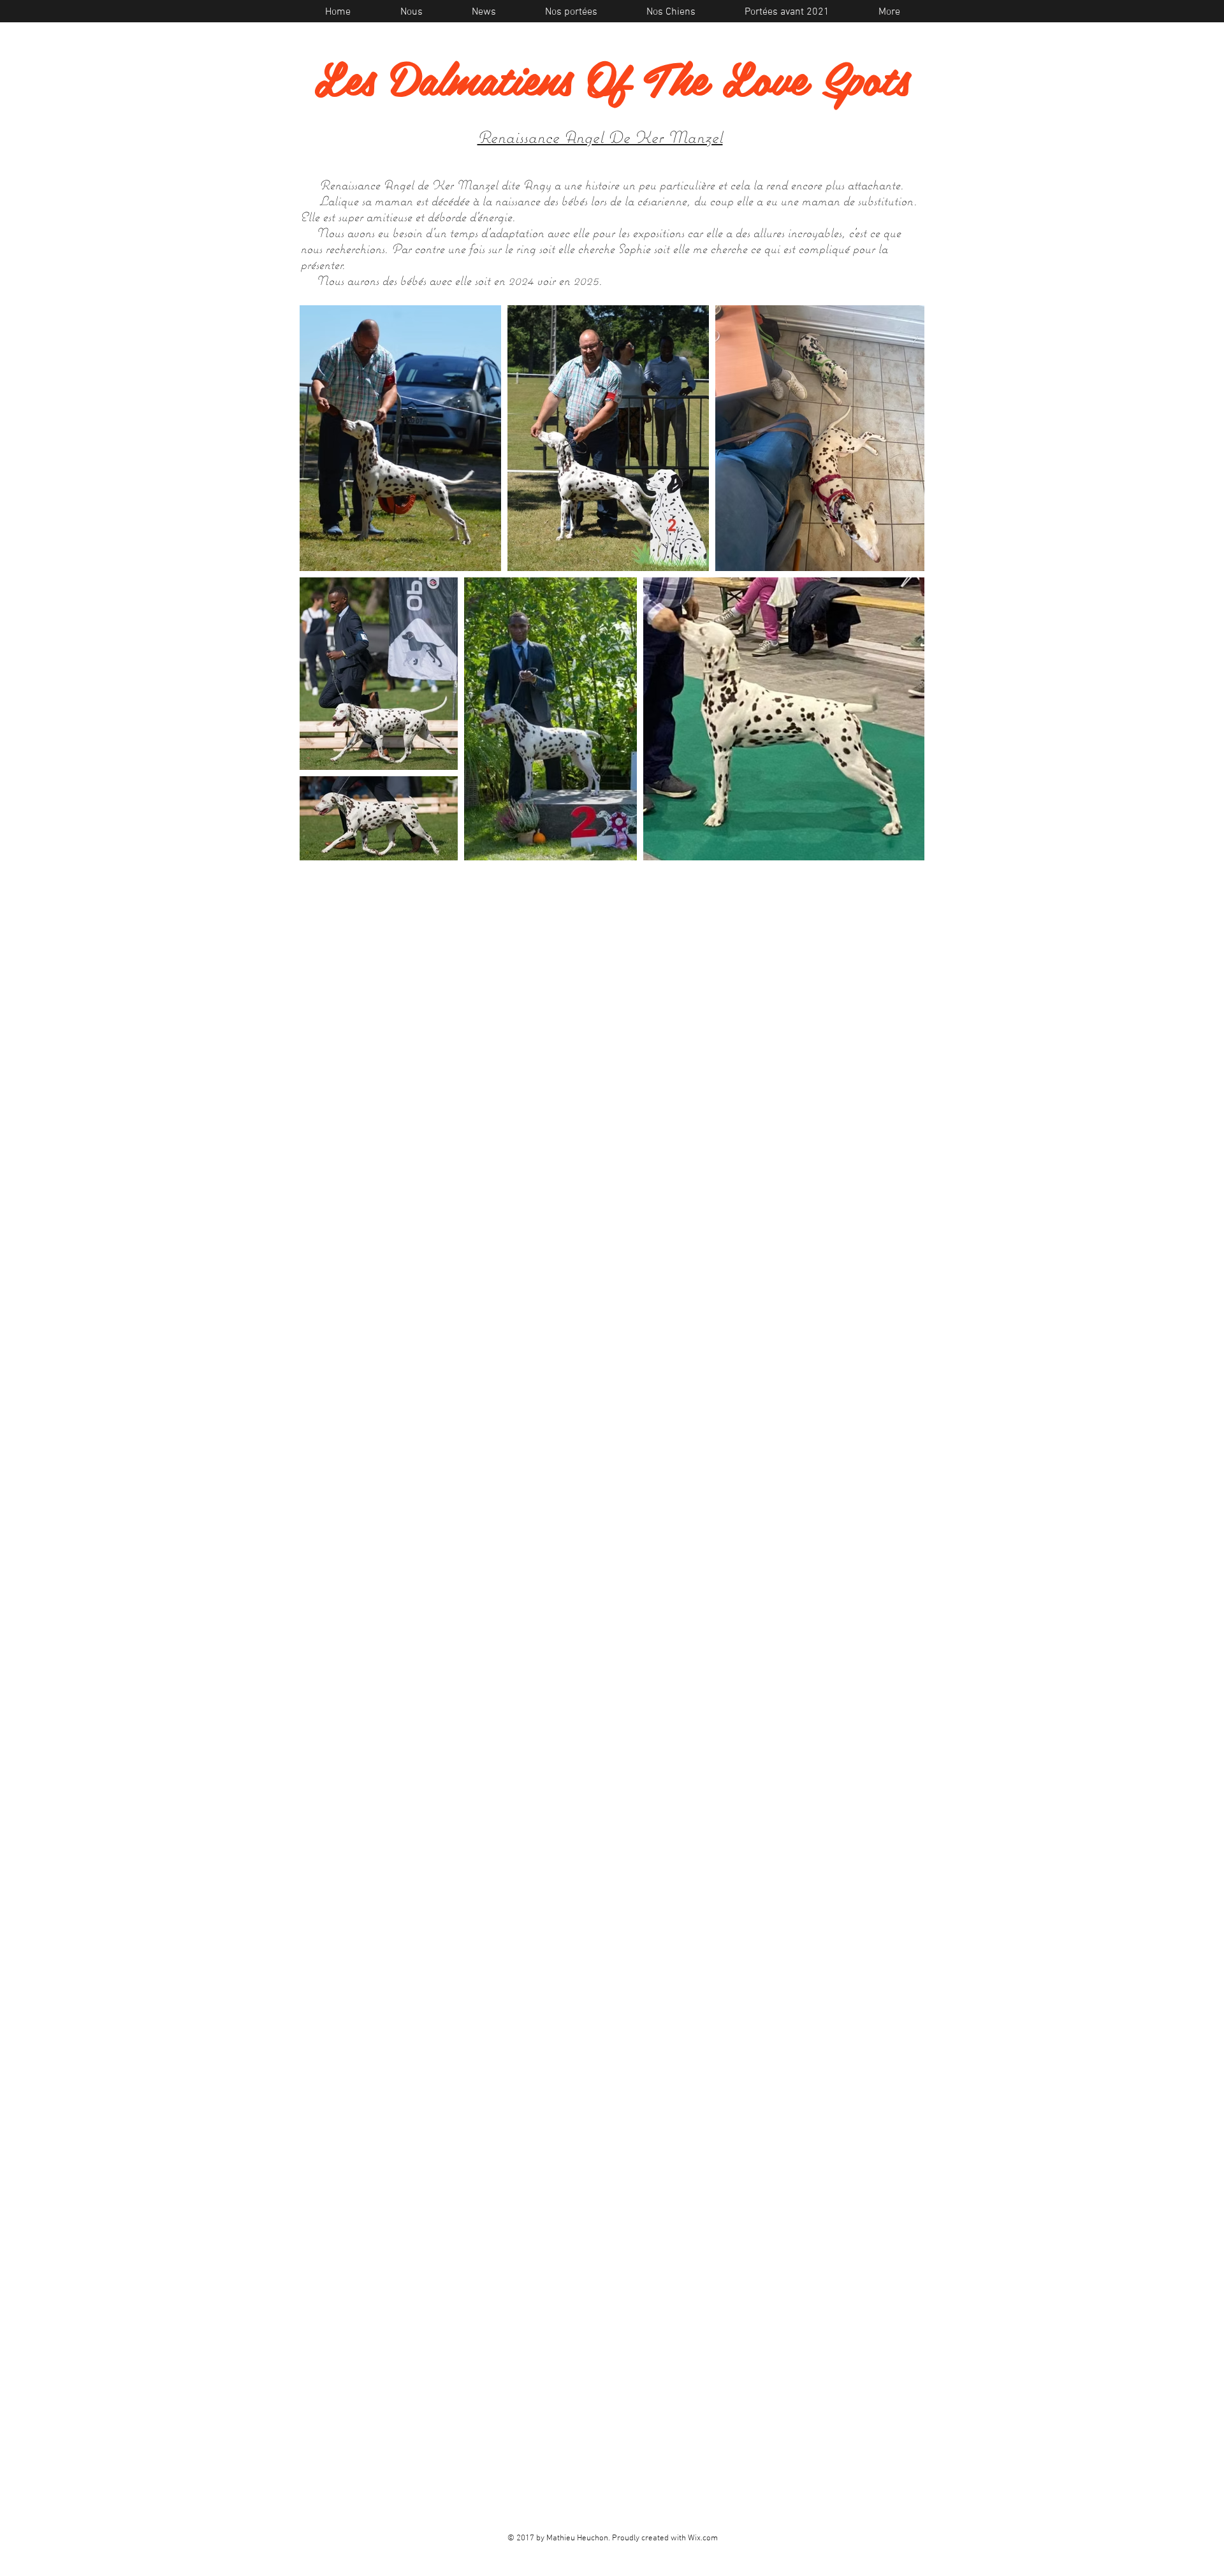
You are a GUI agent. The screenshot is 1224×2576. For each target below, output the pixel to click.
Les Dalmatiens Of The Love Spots (612, 77)
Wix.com (703, 2538)
